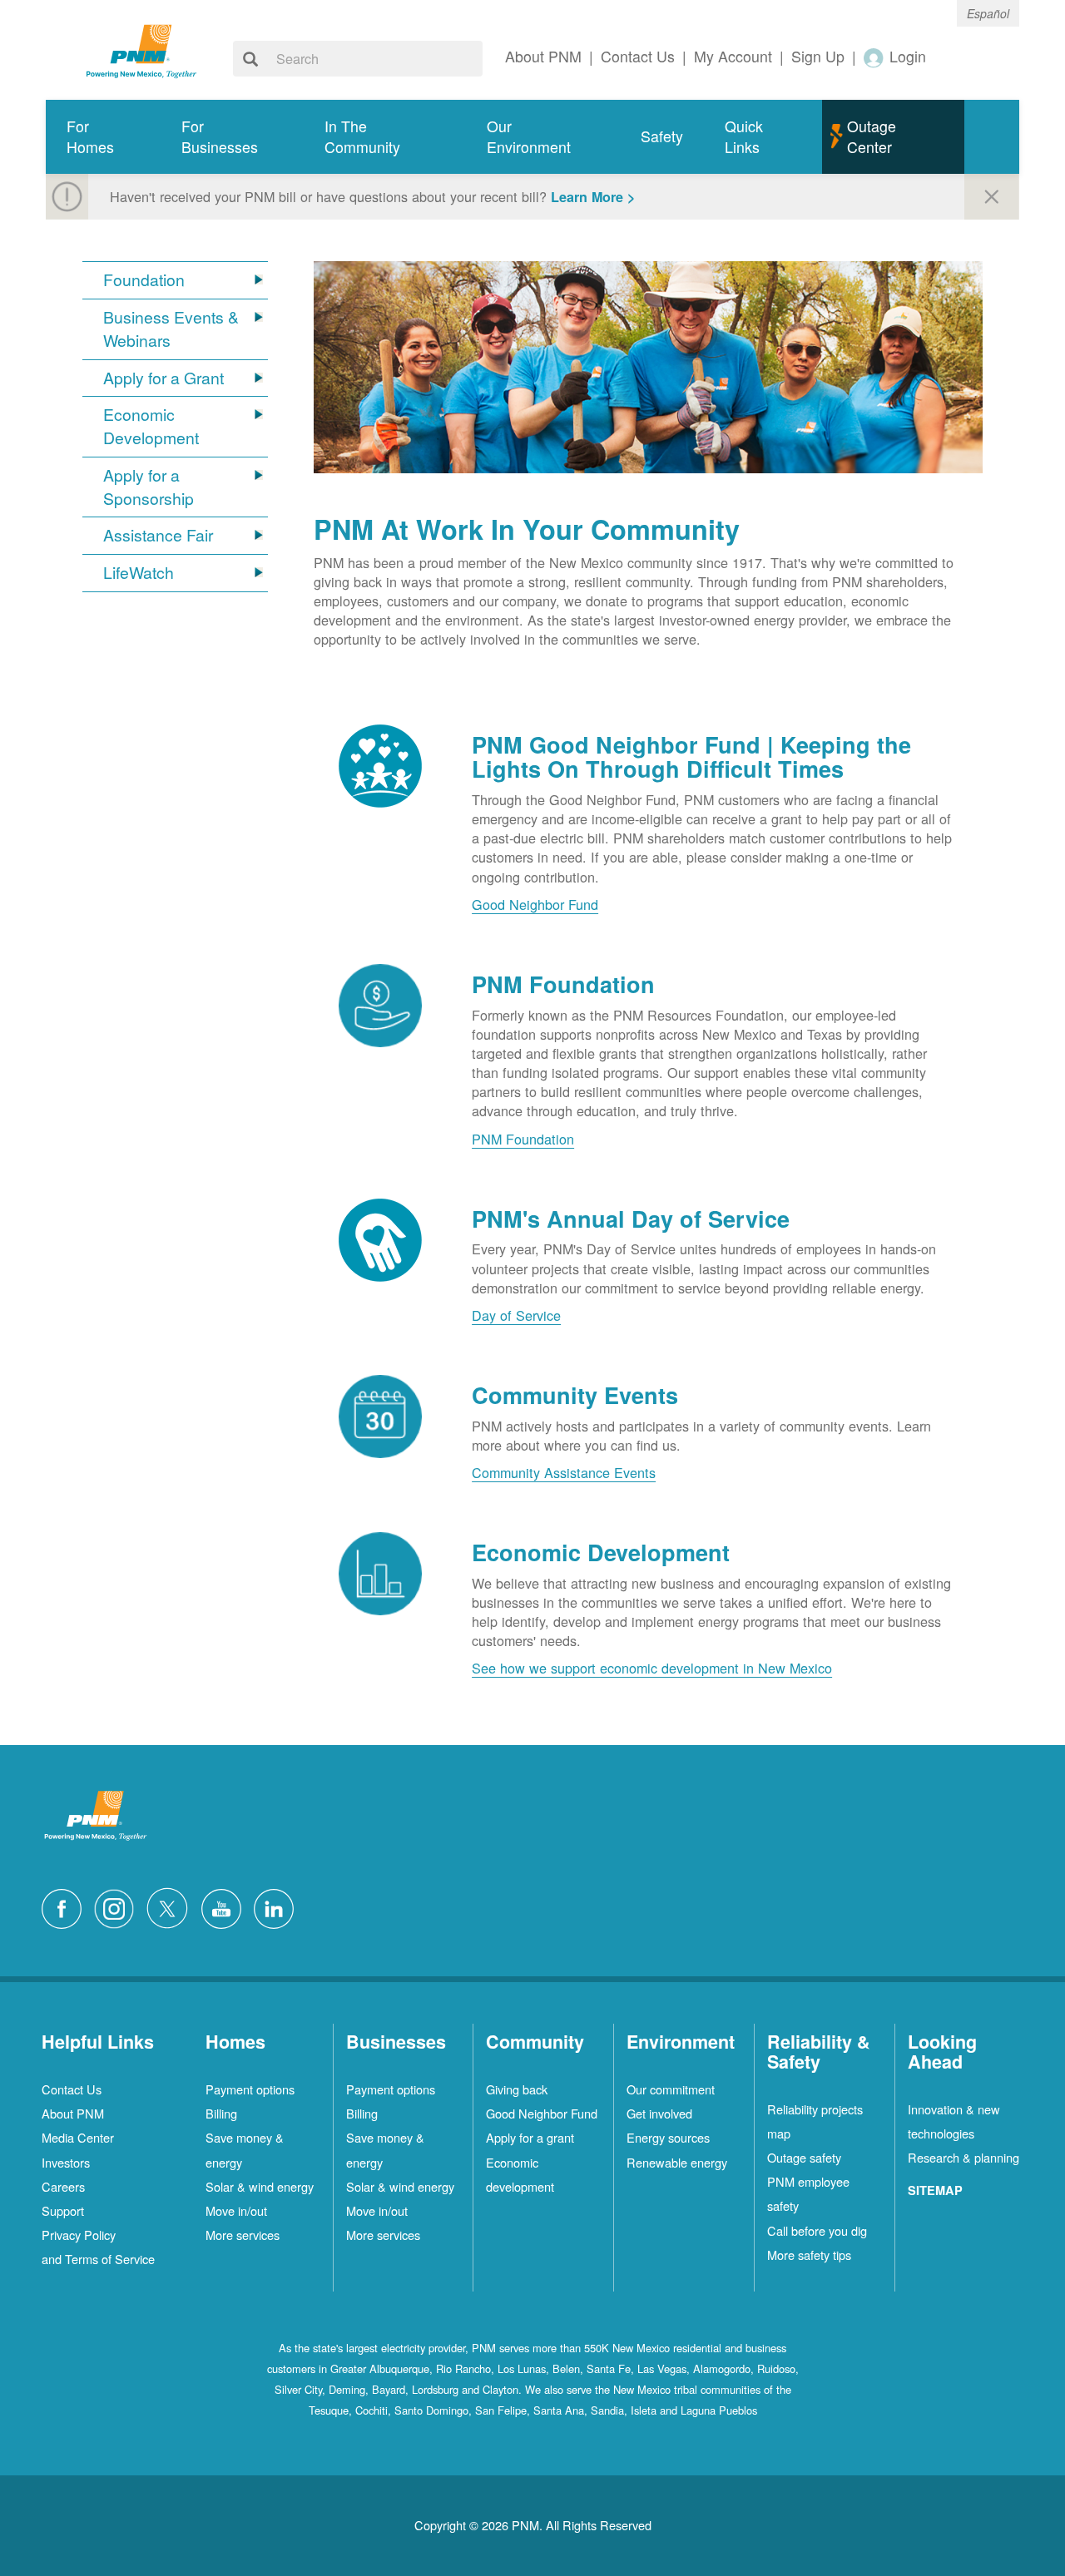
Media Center (78, 2137)
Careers (63, 2186)
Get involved (659, 2113)
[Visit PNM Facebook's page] (66, 1906)
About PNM (73, 2113)
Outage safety (804, 2157)
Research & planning (963, 2157)
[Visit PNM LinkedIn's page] (278, 1906)
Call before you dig (817, 2230)
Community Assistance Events (564, 1472)
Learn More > (593, 197)
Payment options (250, 2089)
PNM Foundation (523, 1139)
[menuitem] (103, 137)
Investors (66, 2162)
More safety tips (809, 2255)
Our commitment (671, 2089)
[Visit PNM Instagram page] (118, 1906)
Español (988, 13)
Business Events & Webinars (171, 329)
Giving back (517, 2089)
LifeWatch (139, 573)
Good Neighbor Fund (535, 904)
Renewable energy (677, 2162)
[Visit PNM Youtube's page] (225, 1906)
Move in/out (236, 2210)
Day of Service (516, 1315)
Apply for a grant (530, 2137)
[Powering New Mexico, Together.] (141, 49)
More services (243, 2235)
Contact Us (72, 2089)
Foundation (144, 280)
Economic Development (151, 426)
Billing (221, 2113)
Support (63, 2210)
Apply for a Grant (163, 378)
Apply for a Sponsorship (149, 487)
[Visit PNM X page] (172, 1906)
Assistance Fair (158, 535)
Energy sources (668, 2137)
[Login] (874, 57)
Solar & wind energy (260, 2186)
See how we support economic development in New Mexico (652, 1668)
